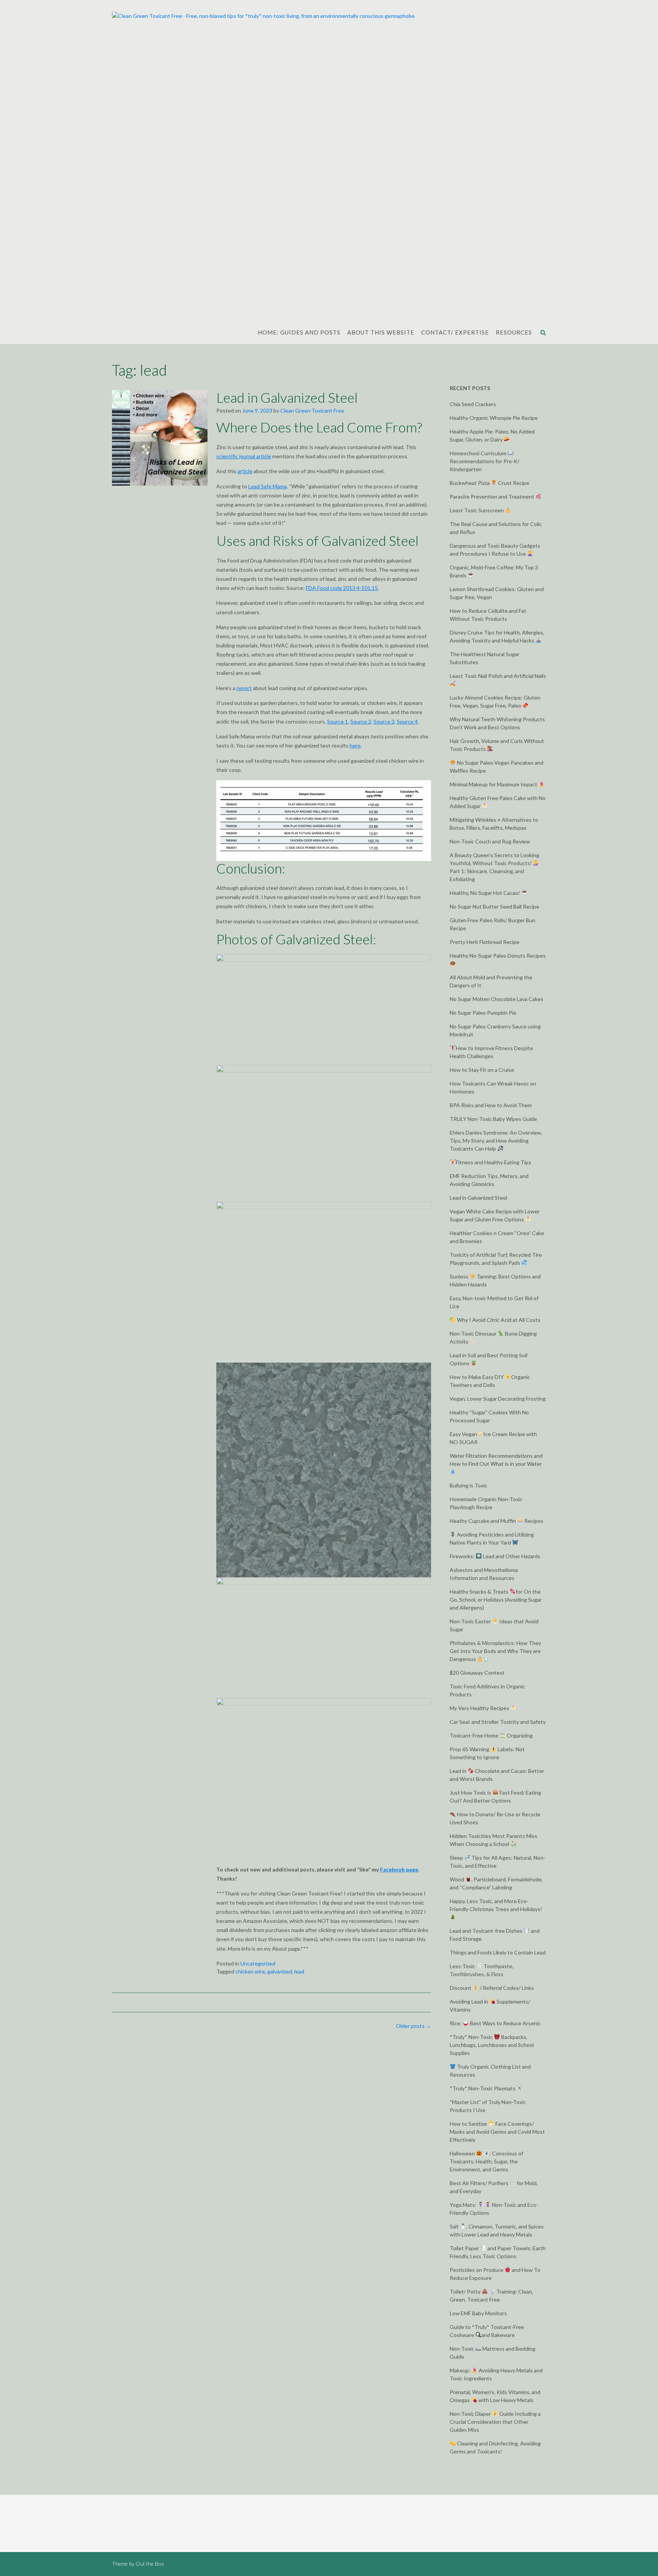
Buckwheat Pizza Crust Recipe (490, 483)
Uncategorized (258, 1963)
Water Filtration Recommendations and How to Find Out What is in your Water (496, 1460)
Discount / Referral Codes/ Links (492, 1988)
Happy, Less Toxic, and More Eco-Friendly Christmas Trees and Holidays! (496, 1905)
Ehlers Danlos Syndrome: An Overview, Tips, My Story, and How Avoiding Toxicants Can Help (496, 1141)
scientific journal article (244, 456)
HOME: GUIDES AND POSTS (299, 332)
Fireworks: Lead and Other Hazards (495, 1556)
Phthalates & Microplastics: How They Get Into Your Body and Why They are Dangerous (495, 1651)
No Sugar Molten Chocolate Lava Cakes (497, 999)
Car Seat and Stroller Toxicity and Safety (498, 1722)
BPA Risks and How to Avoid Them (491, 1105)
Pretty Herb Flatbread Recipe (485, 942)
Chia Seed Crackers (473, 404)
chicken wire (250, 1971)
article (245, 471)
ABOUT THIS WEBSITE (381, 332)
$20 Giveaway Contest (477, 1673)
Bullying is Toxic (469, 1485)
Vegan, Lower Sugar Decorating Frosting (498, 1399)
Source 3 (384, 721)
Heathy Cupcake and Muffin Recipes (497, 1521)
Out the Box (150, 2564)
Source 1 (338, 721)
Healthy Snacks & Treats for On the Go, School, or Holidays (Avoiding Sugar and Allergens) (496, 1600)
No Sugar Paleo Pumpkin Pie (483, 1013)
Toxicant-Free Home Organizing (491, 1735)
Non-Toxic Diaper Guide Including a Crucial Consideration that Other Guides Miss (495, 2422)
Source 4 (407, 721)
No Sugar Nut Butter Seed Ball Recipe (494, 906)
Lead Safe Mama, (268, 486)
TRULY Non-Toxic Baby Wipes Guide (493, 1119)
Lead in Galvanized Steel (287, 397)
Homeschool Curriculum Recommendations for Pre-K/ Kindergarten (485, 461)
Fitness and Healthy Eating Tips (493, 1162)
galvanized (280, 1971)
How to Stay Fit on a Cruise (482, 1070)
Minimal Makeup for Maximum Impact (494, 784)
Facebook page (399, 1869)
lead (299, 1971)
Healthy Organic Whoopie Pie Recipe (494, 418)
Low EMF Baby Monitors (478, 2313)
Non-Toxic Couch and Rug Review (490, 841)
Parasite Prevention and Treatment (493, 497)
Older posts (414, 2026)
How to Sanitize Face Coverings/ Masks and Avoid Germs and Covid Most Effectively (497, 2132)
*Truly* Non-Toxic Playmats (483, 2088)
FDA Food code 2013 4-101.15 (342, 588)
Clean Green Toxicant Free (312, 410)
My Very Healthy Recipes (480, 1708)
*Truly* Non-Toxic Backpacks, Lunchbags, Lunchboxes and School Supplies (492, 2045)
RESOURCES (514, 332)
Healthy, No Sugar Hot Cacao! (486, 893)
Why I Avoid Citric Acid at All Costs (498, 1320)
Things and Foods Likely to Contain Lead (498, 1952)
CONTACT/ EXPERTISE (455, 332)
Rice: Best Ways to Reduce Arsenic (495, 2023)
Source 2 (361, 721)
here (355, 745)
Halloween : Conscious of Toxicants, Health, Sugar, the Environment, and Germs (486, 2161)
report (244, 688)
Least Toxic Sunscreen (477, 510)
